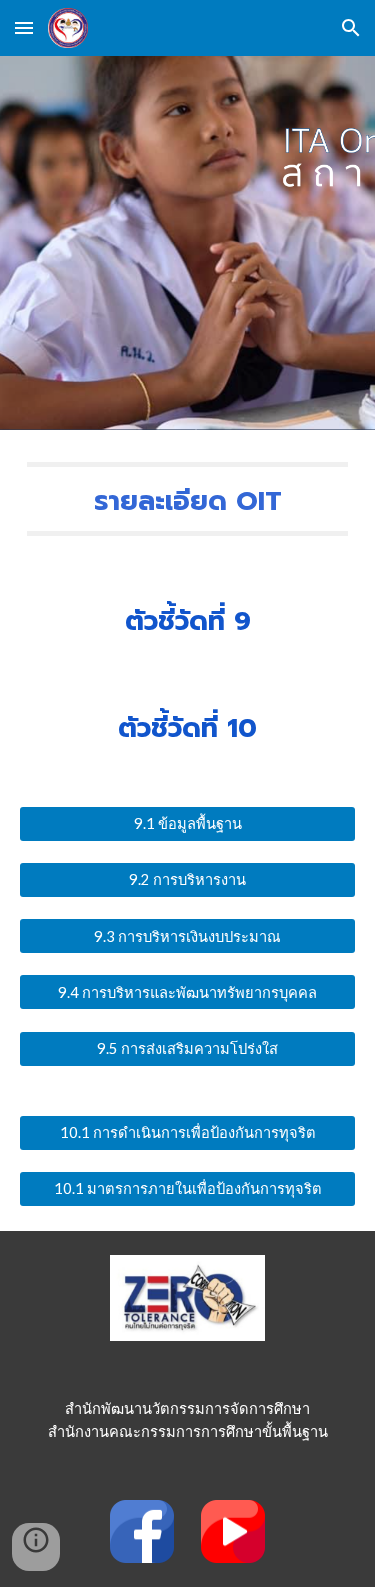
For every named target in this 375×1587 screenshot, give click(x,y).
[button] (24, 27)
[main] (188, 499)
